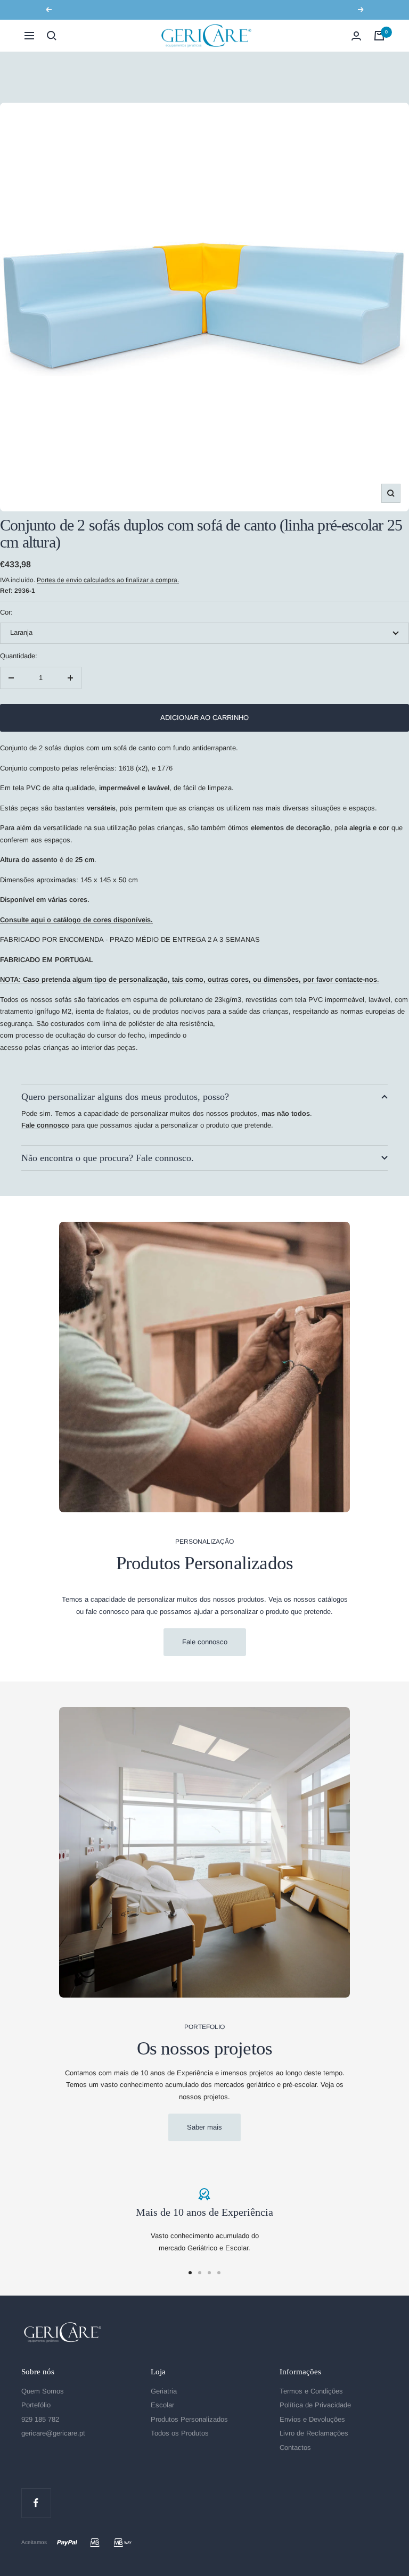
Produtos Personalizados (189, 2419)
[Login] (356, 36)
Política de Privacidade (315, 2405)
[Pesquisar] (52, 36)
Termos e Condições (311, 2391)
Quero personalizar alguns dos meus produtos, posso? (125, 1097)
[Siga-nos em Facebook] (36, 2503)
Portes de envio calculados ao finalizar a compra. (108, 580)
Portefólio (36, 2405)
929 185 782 (40, 2419)
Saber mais (204, 2127)
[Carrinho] (379, 36)
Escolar (162, 2405)
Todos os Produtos (180, 2433)
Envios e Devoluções (312, 2419)
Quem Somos (43, 2391)
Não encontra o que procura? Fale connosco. (108, 1158)
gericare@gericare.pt (53, 2433)
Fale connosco (205, 1642)
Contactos (295, 2447)
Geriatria (164, 2391)
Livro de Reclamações (314, 2433)
